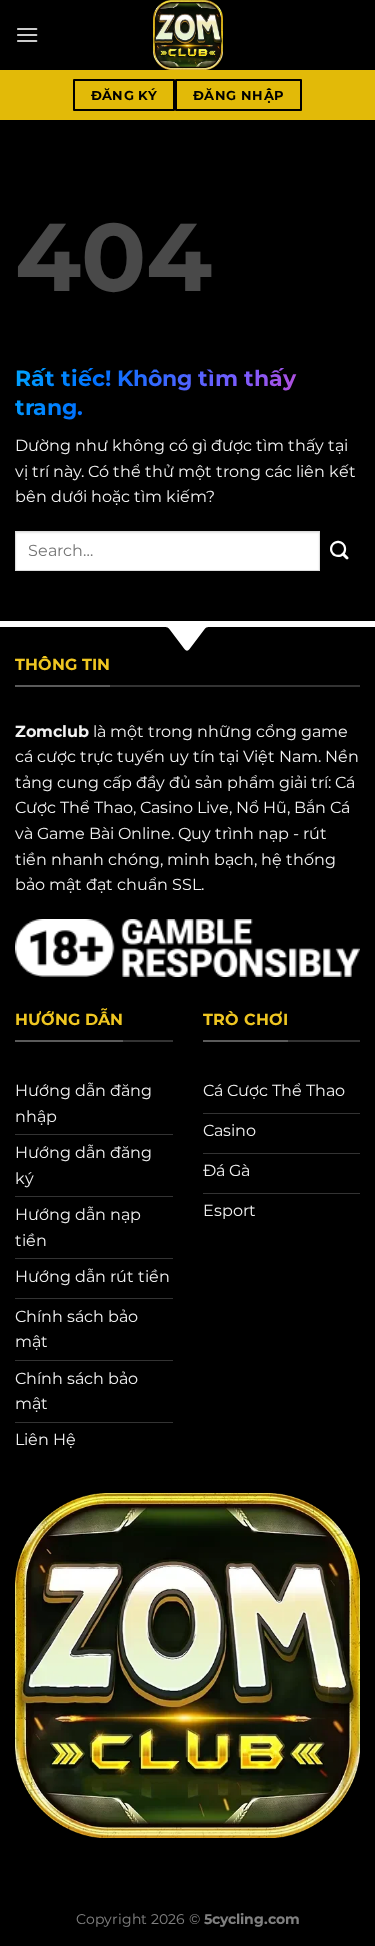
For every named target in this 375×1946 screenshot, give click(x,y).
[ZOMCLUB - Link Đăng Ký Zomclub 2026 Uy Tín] (188, 35)
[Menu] (27, 34)
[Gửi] (340, 550)
